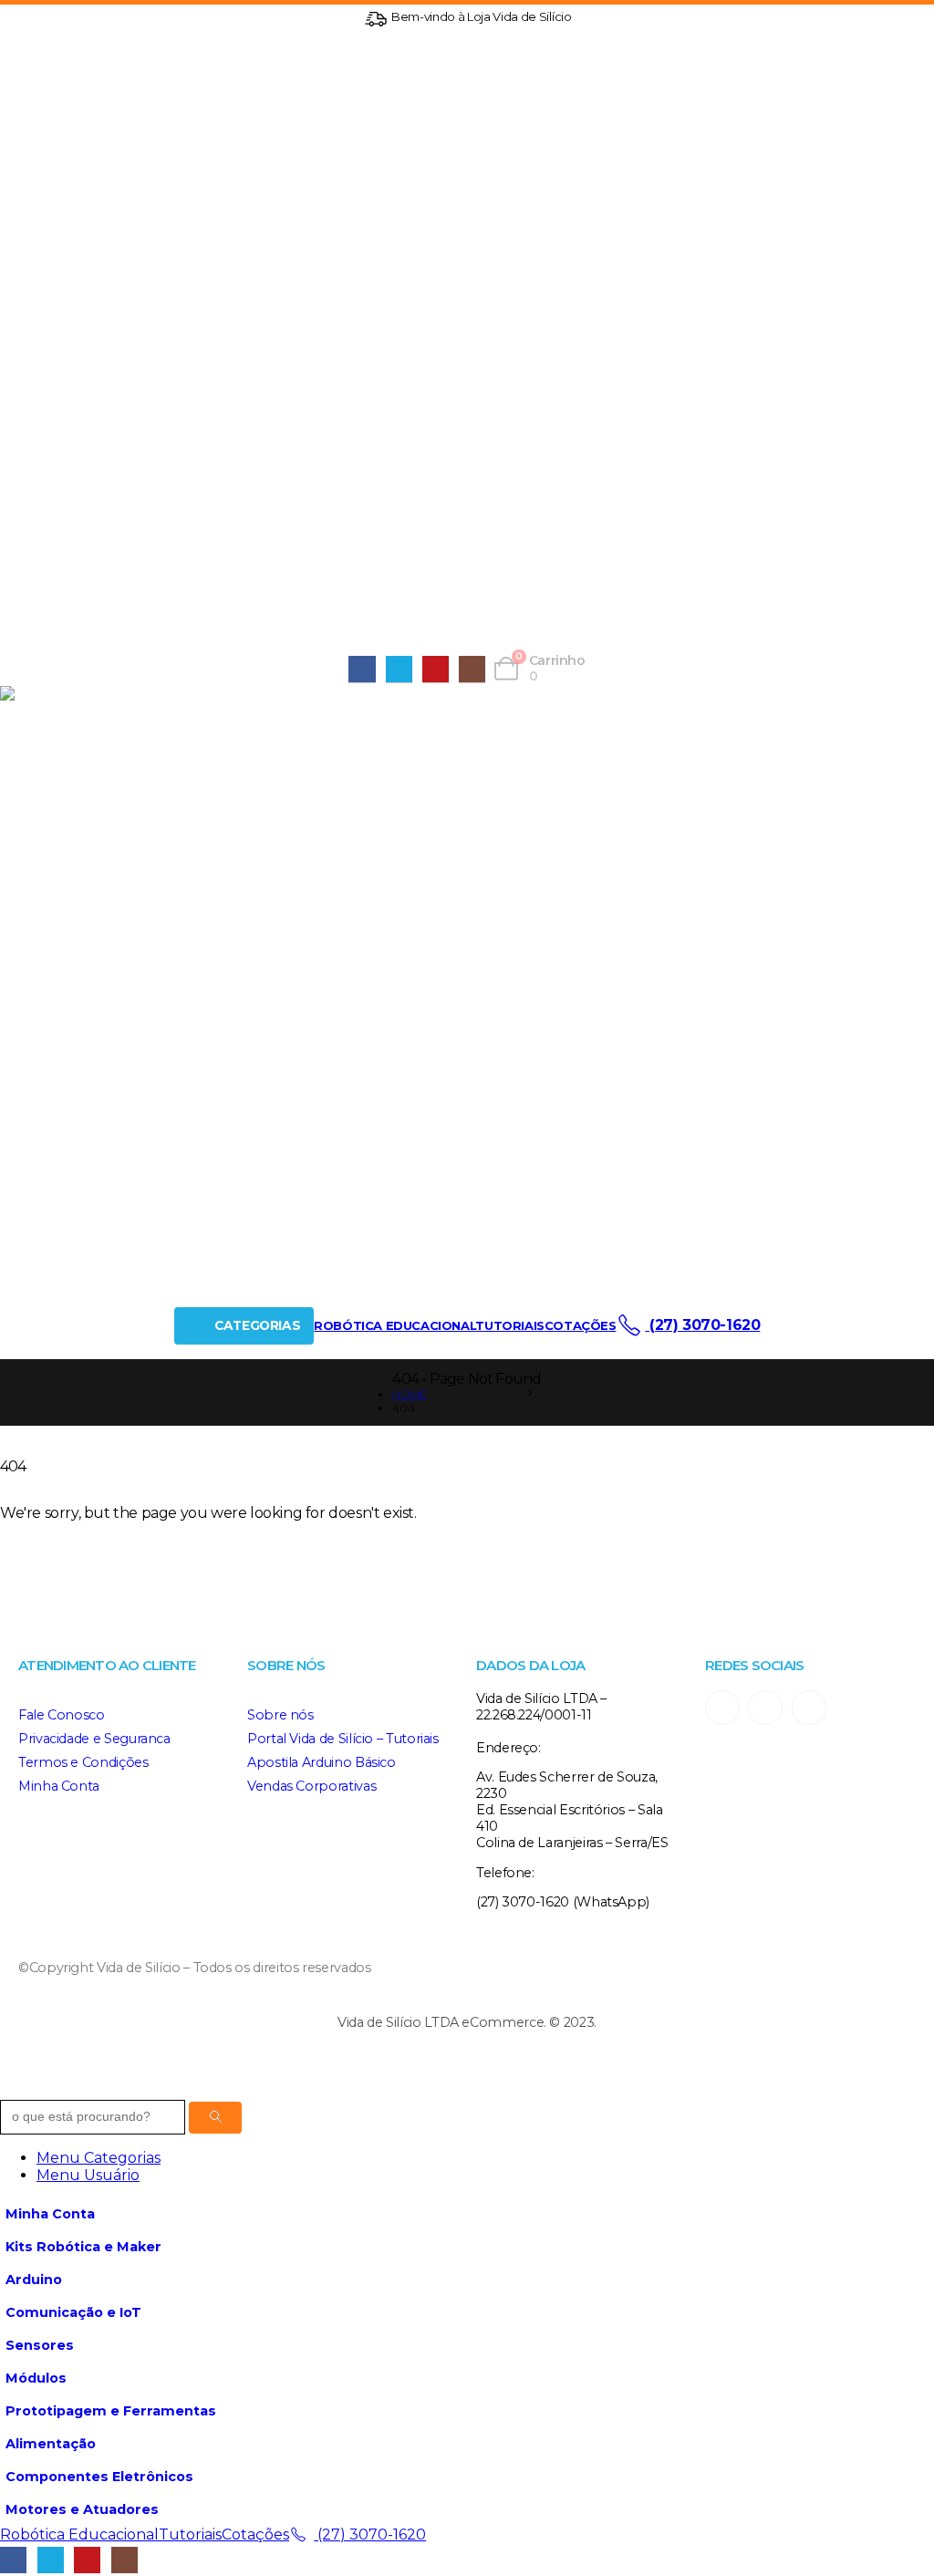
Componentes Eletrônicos (99, 2477)
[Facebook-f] (765, 1708)
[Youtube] (436, 669)
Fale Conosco (62, 1715)
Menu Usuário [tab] (88, 2175)
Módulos (36, 2378)
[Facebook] (362, 669)
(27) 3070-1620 (702, 1325)
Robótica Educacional (394, 1325)
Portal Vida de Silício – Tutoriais (343, 1739)
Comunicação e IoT (73, 2312)
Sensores (40, 2345)
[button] (11, 2091)
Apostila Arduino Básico (322, 1762)
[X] (399, 669)
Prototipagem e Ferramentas (111, 2411)
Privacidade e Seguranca (94, 1739)
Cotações (581, 1325)
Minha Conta (59, 1786)
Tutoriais (509, 1325)
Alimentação (51, 2444)
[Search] (215, 2118)
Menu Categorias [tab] (99, 2158)
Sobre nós (280, 1715)
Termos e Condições (83, 1762)
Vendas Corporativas (311, 1786)
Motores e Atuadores (82, 2509)
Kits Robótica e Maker (83, 2247)
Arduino (34, 2280)
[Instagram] (472, 669)
